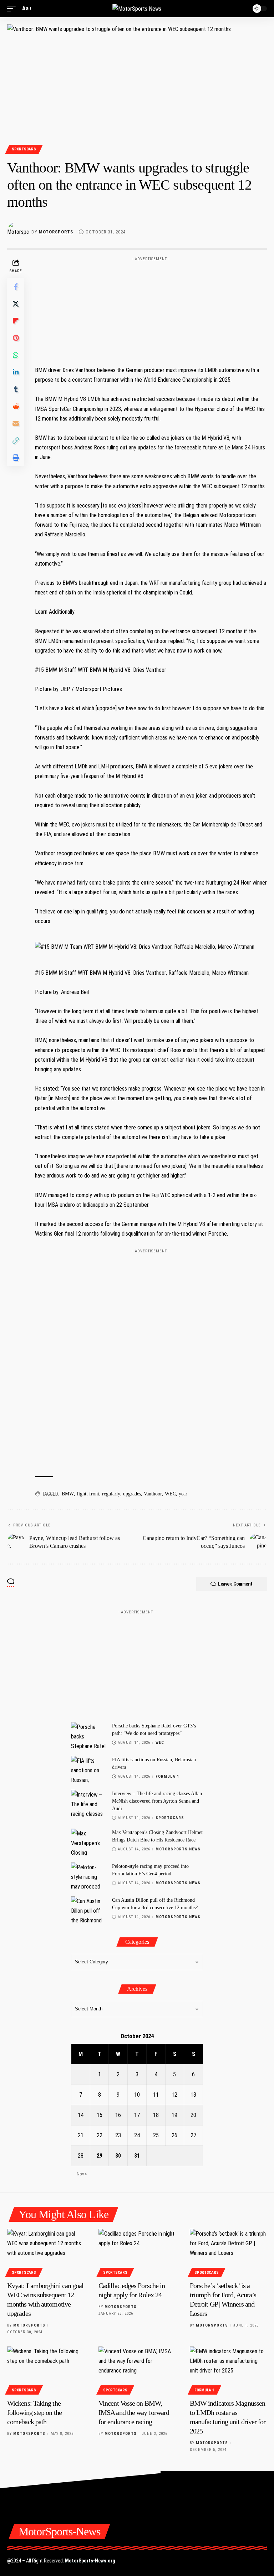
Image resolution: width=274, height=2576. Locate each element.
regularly (111, 1494)
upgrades (132, 1494)
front (94, 1494)
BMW (68, 1494)
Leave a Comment (235, 1584)
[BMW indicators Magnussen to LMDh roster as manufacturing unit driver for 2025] (228, 2370)
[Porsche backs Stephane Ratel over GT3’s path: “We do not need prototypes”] (89, 1735)
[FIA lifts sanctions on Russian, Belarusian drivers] (89, 1769)
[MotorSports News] (137, 9)
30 (118, 2156)
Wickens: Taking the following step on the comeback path (34, 2412)
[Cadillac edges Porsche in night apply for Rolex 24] (137, 2252)
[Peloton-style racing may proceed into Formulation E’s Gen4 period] (89, 1876)
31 (137, 2156)
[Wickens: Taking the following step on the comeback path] (46, 2370)
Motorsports (56, 232)
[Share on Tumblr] (16, 389)
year (183, 1494)
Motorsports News (178, 1849)
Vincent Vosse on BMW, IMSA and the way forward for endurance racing (134, 2412)
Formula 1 (168, 1776)
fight (82, 1494)
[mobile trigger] (13, 8)
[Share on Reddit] (16, 406)
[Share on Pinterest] (16, 338)
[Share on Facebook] (16, 287)
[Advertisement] (151, 309)
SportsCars (24, 149)
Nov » (82, 2174)
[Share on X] (16, 304)
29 (100, 2156)
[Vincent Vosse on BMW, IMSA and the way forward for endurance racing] (137, 2370)
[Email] (16, 423)
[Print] (16, 458)
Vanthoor (153, 1494)
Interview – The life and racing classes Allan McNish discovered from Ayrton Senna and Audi (157, 1801)
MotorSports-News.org (90, 2561)
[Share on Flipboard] (16, 321)
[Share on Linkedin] (16, 372)
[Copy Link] (16, 441)
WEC (170, 1494)
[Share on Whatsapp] (16, 355)
